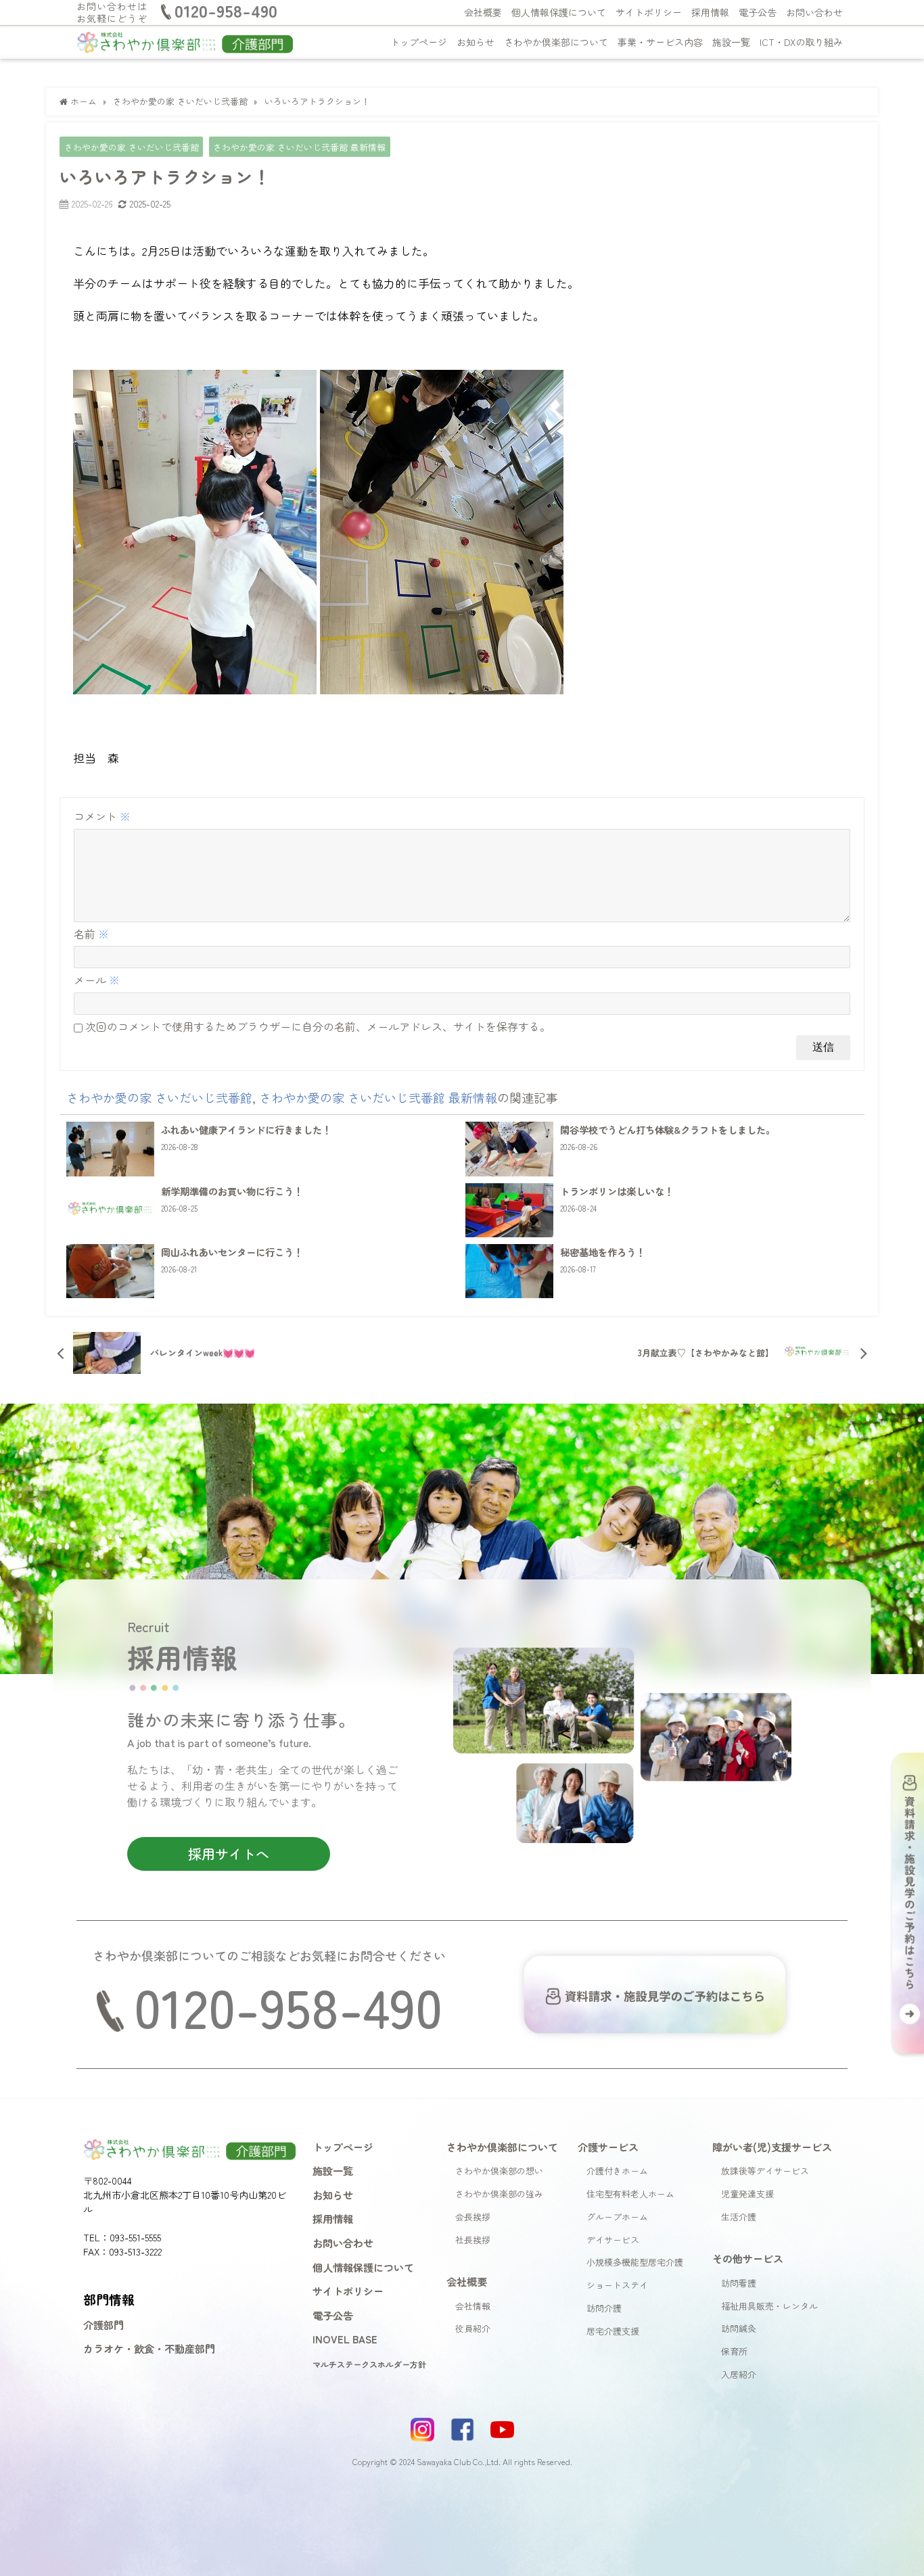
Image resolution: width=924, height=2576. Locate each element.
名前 (91, 934)
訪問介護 (604, 2308)
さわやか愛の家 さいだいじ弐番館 (132, 147)
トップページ (419, 42)
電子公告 (758, 12)
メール (97, 980)
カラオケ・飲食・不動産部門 (149, 2348)
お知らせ (476, 42)
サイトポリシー (649, 12)
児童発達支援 (747, 2194)
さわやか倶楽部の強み (499, 2194)
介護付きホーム (617, 2171)
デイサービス (613, 2240)
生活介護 (739, 2217)
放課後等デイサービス (765, 2171)
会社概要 (483, 12)
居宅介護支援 (613, 2331)
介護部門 (103, 2324)
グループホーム (617, 2217)
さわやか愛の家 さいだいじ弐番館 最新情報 (299, 147)
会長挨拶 (473, 2217)
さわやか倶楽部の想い (499, 2171)
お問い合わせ (814, 12)
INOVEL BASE (345, 2339)
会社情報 (473, 2306)
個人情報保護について (559, 12)
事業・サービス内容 (660, 42)
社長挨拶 (473, 2240)
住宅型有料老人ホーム (630, 2194)
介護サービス (608, 2147)
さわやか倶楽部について (556, 42)
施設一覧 (731, 42)
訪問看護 (739, 2283)
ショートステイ (617, 2285)
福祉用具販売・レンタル (769, 2306)
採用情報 (710, 12)
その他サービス (748, 2258)
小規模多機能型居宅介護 (635, 2262)
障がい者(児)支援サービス (772, 2147)
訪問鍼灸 (739, 2328)
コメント (102, 816)
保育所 (734, 2351)
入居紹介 (739, 2374)
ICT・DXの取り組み (801, 42)
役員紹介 (473, 2328)
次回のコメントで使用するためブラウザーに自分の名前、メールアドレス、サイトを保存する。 (318, 1026)
